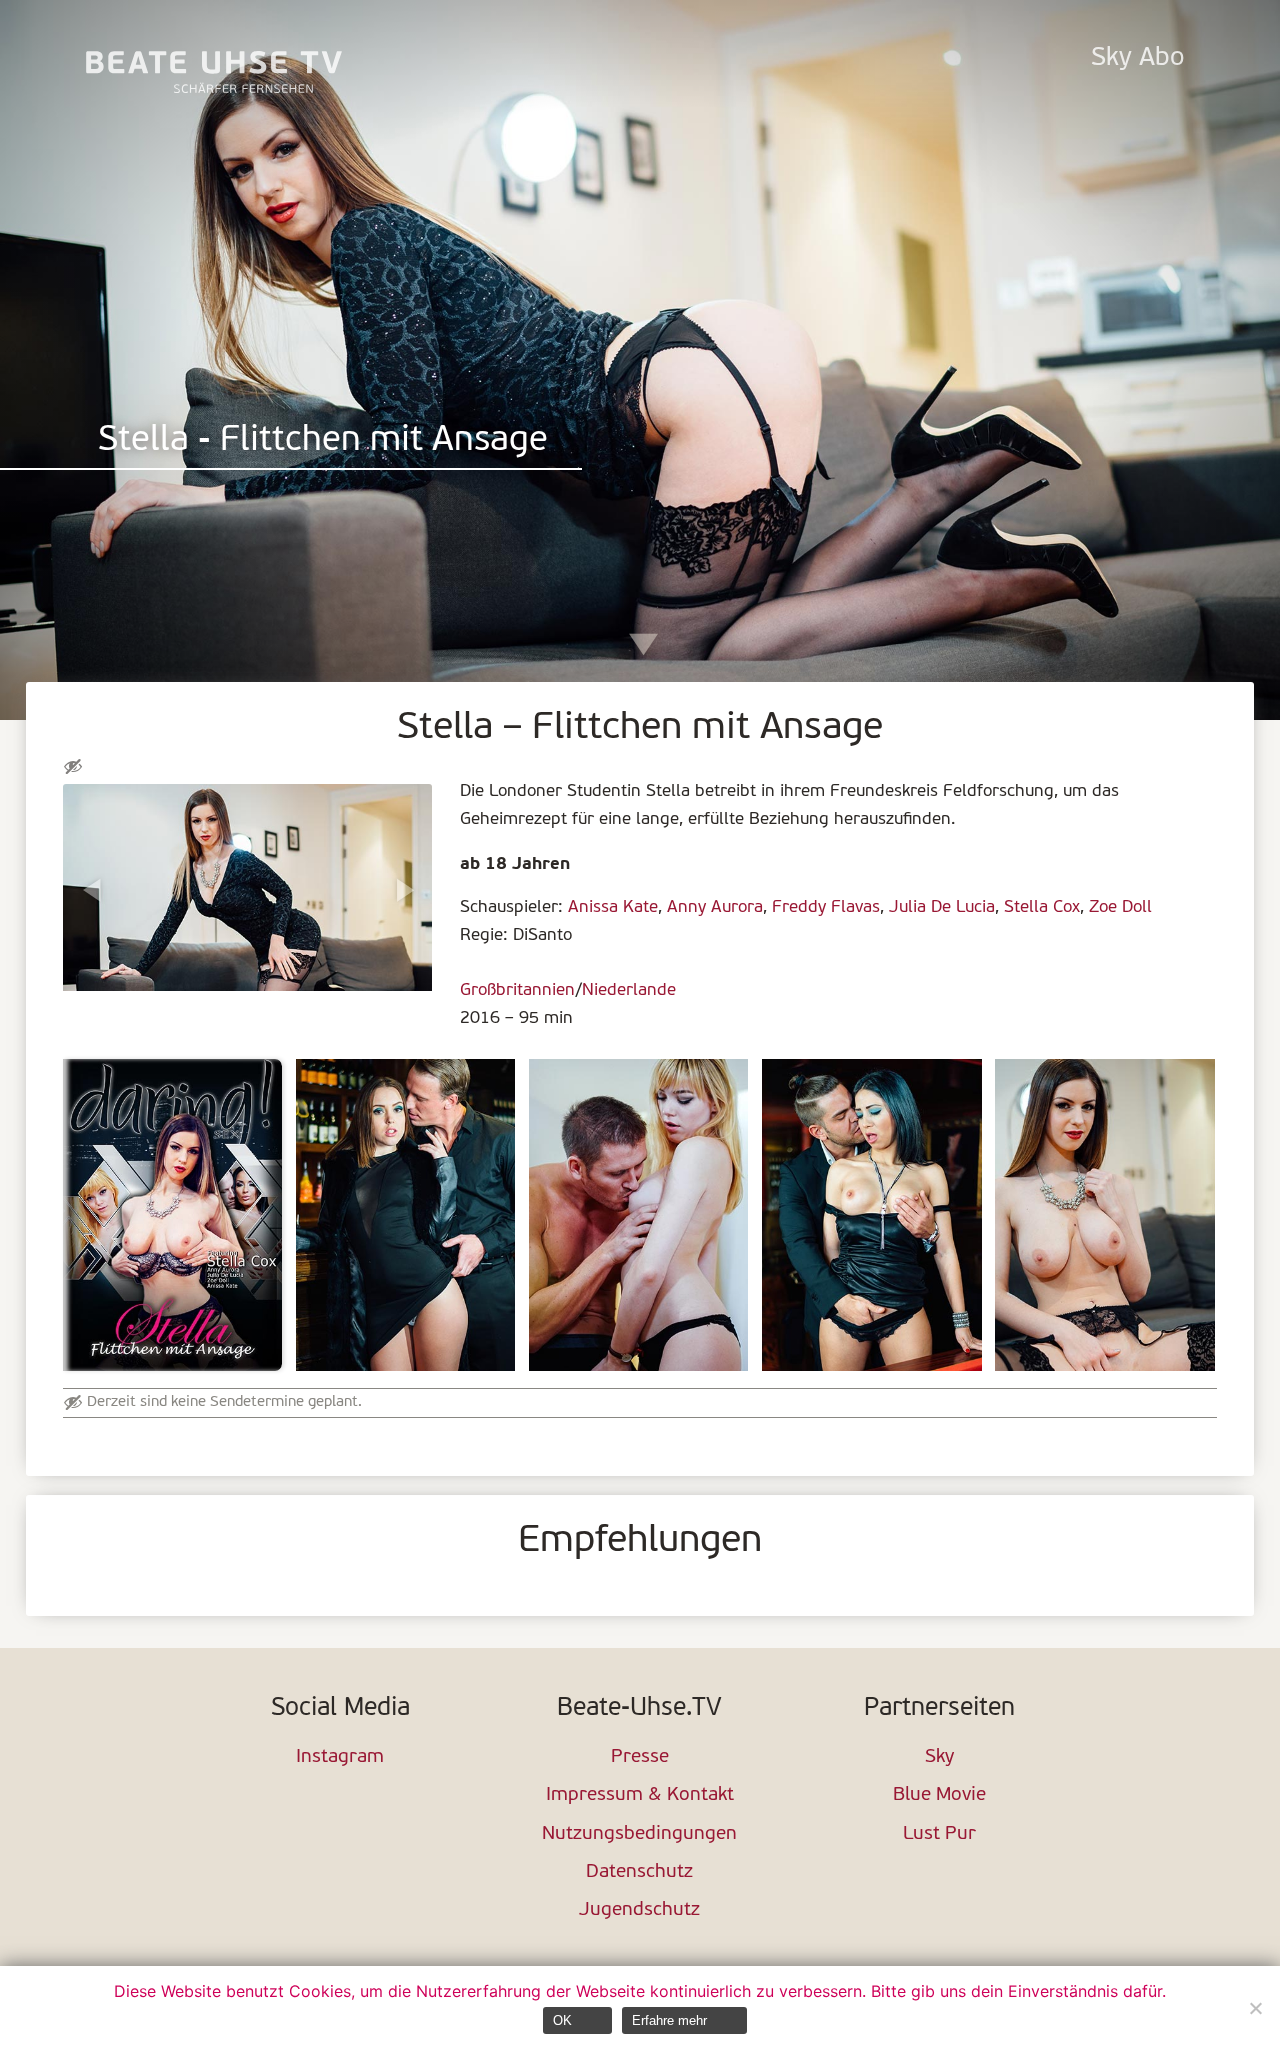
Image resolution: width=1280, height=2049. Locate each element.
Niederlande (629, 990)
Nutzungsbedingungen (639, 1834)
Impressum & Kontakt (640, 1795)
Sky (939, 1757)
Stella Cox (1042, 907)
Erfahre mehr (669, 2020)
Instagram (340, 1757)
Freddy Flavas (826, 907)
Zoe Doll (1120, 907)
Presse (640, 1757)
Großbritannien (517, 990)
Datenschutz (639, 1872)
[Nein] (1255, 2008)
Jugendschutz (639, 1910)
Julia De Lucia (942, 907)
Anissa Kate (613, 907)
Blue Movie (939, 1795)
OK (562, 2020)
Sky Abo (1137, 58)
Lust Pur (939, 1834)
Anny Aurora (715, 907)
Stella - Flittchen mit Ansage (323, 441)
